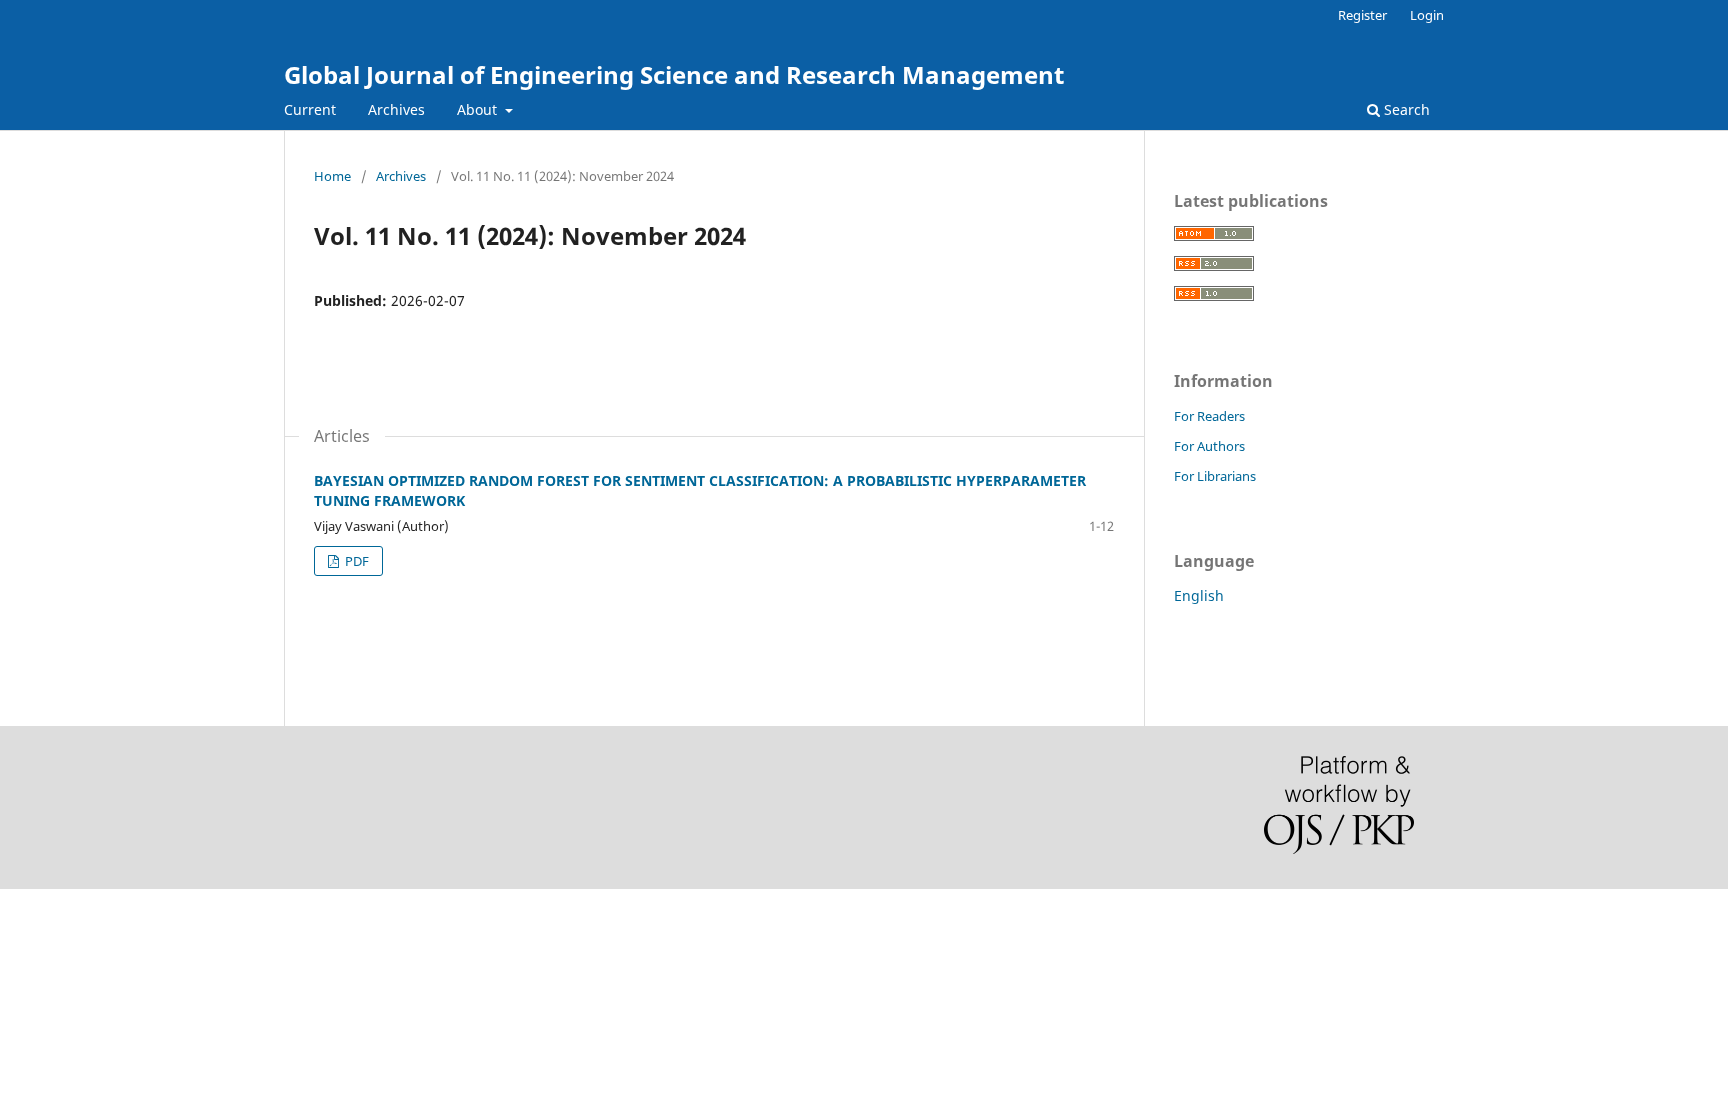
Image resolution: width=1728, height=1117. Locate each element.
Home (332, 176)
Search (1405, 109)
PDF (355, 561)
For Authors (1209, 446)
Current (310, 109)
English (1199, 595)
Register (1362, 15)
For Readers (1209, 416)
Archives (396, 109)
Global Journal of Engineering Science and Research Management (674, 74)
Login (1427, 15)
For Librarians (1215, 476)
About (479, 109)
